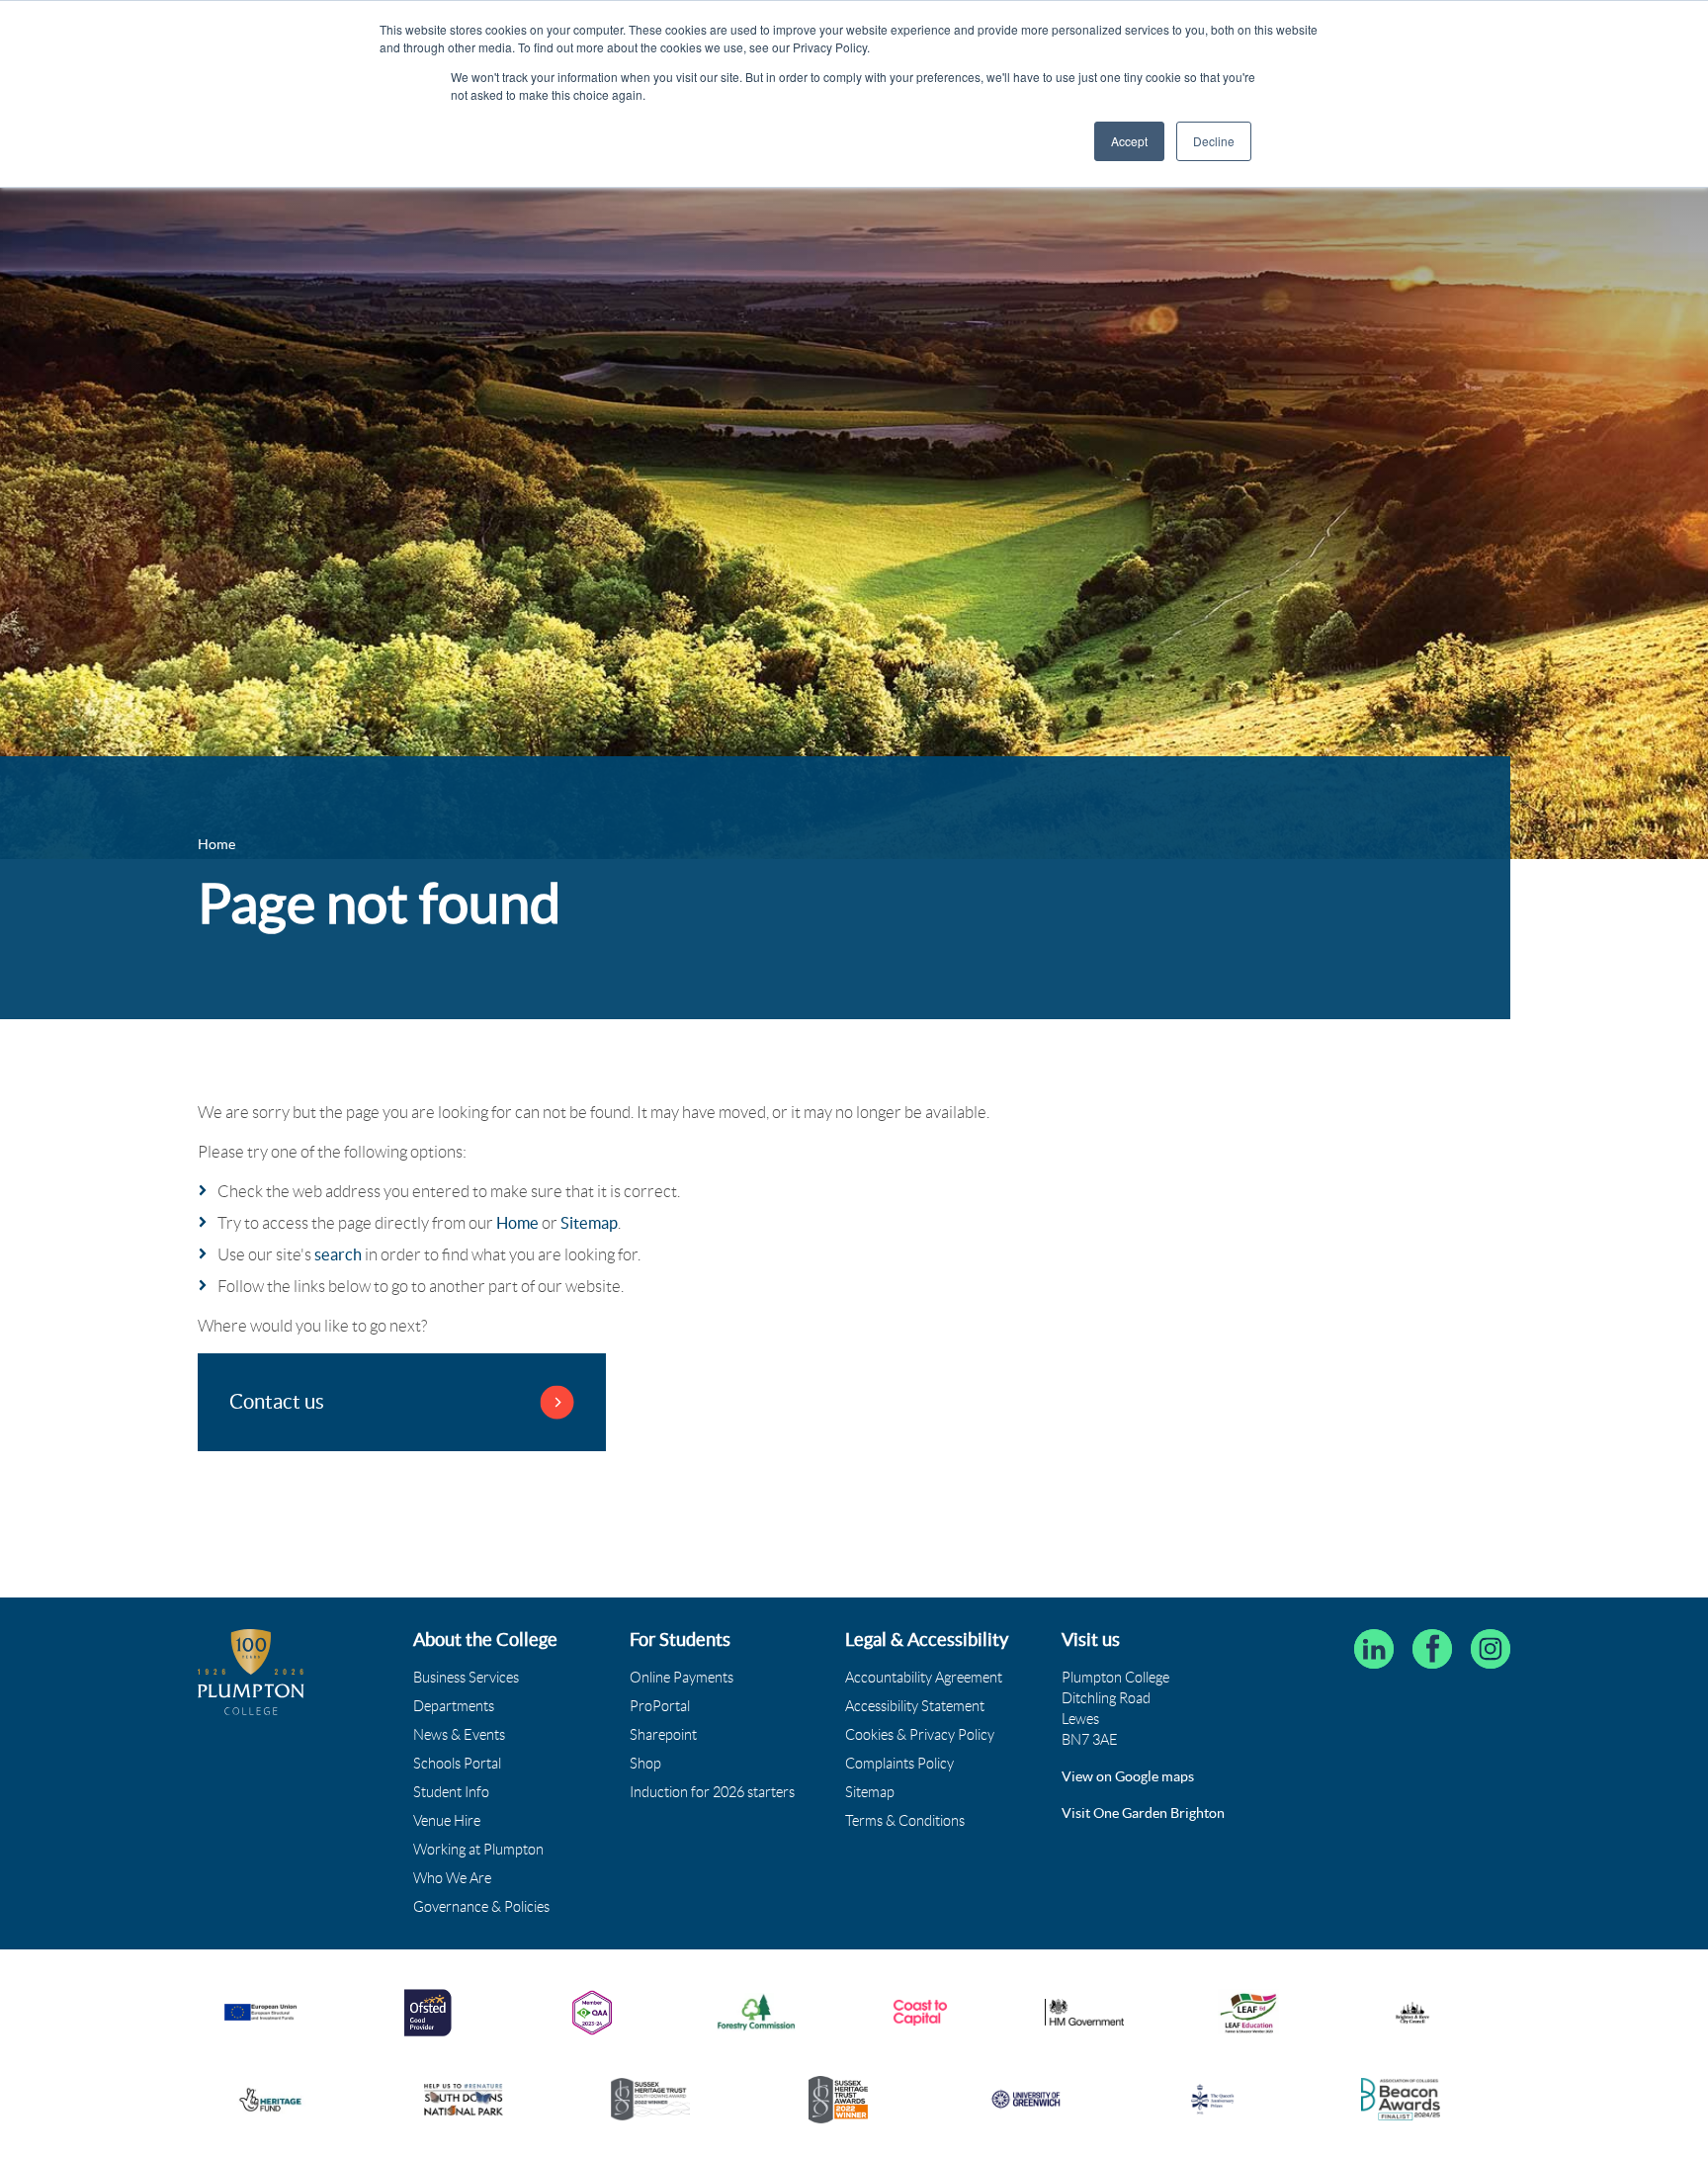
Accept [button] (1129, 141)
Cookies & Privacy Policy (920, 1735)
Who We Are (452, 1878)
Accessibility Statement (915, 1706)
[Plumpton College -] (251, 1672)
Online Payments (682, 1678)
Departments (454, 1706)
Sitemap (589, 1223)
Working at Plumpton (478, 1850)
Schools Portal (457, 1764)
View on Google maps (1128, 1776)
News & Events (459, 1735)
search (338, 1254)
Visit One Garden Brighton (1143, 1813)
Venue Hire (447, 1821)
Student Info (451, 1792)
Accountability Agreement (924, 1678)
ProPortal (660, 1706)
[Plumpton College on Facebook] (1432, 1649)
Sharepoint (663, 1735)
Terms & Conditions (905, 1821)
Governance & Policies (481, 1907)
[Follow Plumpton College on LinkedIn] (1374, 1649)
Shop (645, 1764)
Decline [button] (1214, 141)
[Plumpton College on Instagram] (1491, 1649)
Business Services (466, 1678)
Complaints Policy (899, 1764)
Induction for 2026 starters (712, 1792)
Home (517, 1223)
